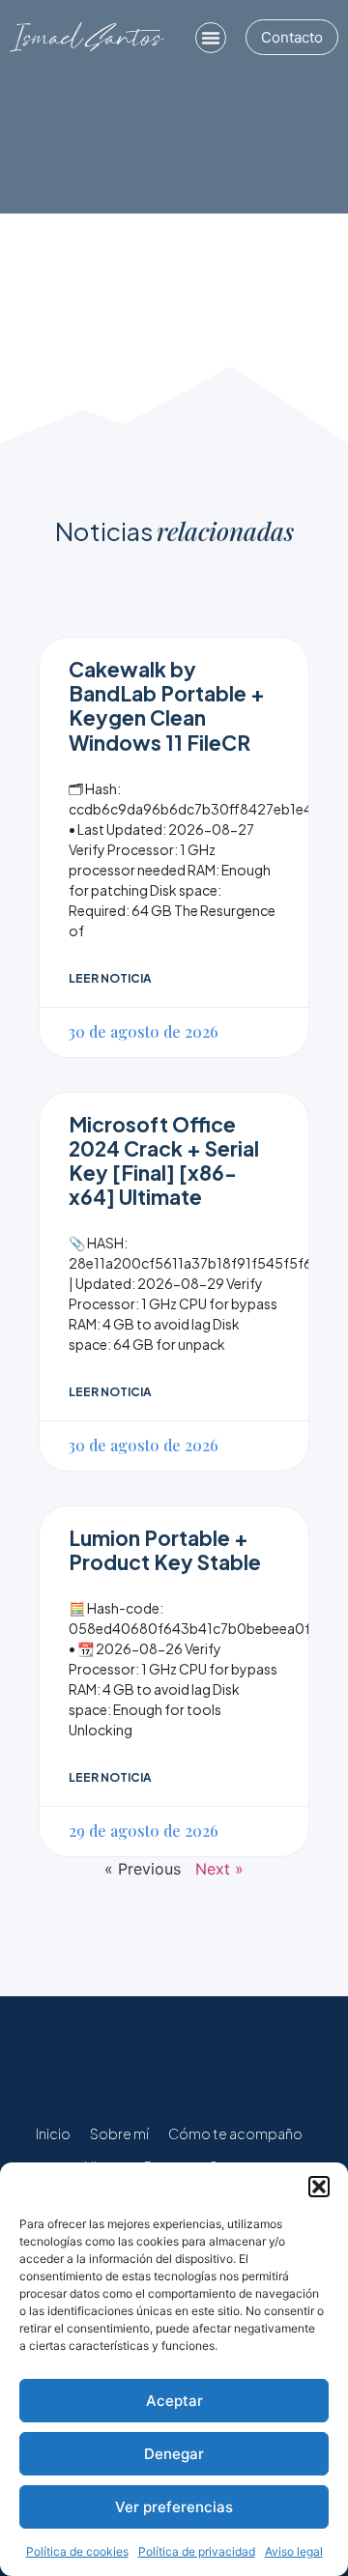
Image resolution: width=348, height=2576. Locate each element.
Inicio (53, 2133)
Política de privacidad (197, 2551)
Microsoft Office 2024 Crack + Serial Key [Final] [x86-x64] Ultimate (164, 1161)
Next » (219, 1869)
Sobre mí (119, 2133)
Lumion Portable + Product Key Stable (165, 1550)
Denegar (174, 2454)
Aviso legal (294, 2551)
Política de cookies (77, 2551)
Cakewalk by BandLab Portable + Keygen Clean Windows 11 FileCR (167, 706)
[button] (319, 2187)
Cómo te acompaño (235, 2133)
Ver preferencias (174, 2507)
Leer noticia (110, 978)
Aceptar (174, 2401)
